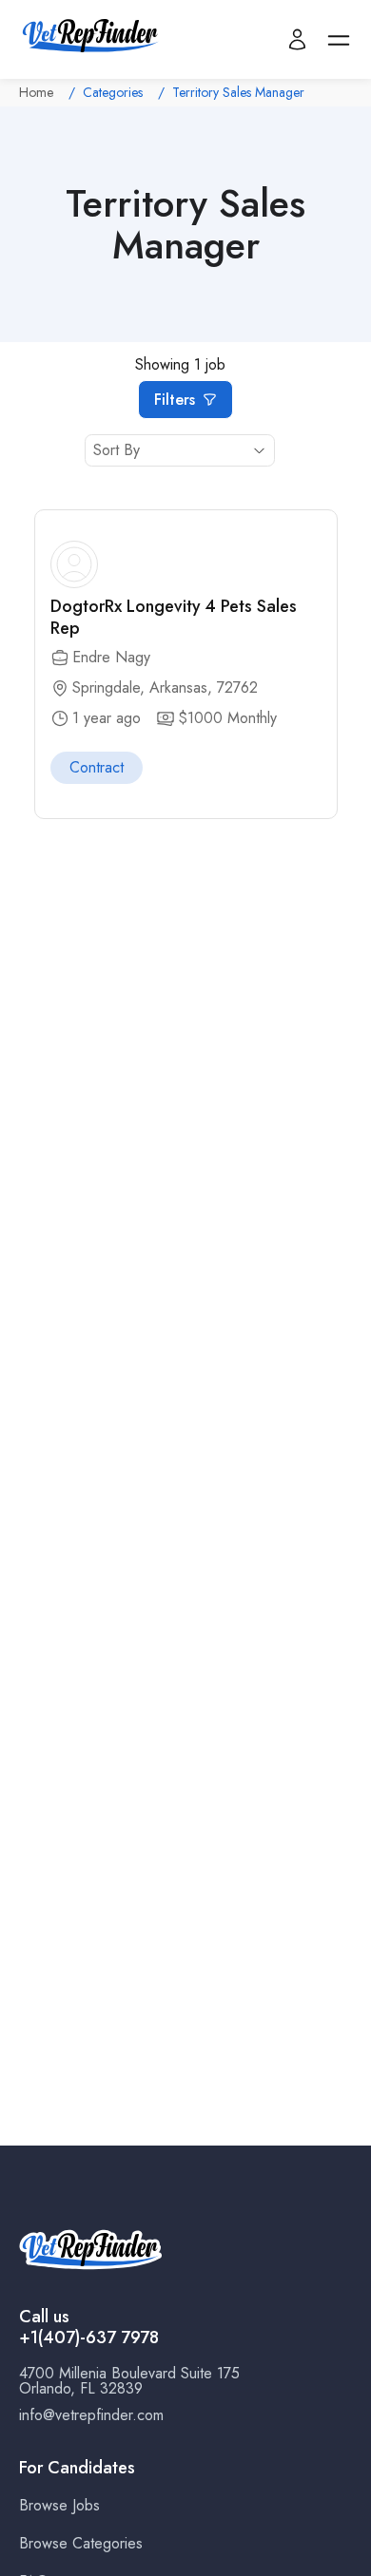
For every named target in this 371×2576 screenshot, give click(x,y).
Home (36, 92)
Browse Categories (81, 2543)
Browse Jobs (59, 2505)
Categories (113, 92)
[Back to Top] (339, 2559)
